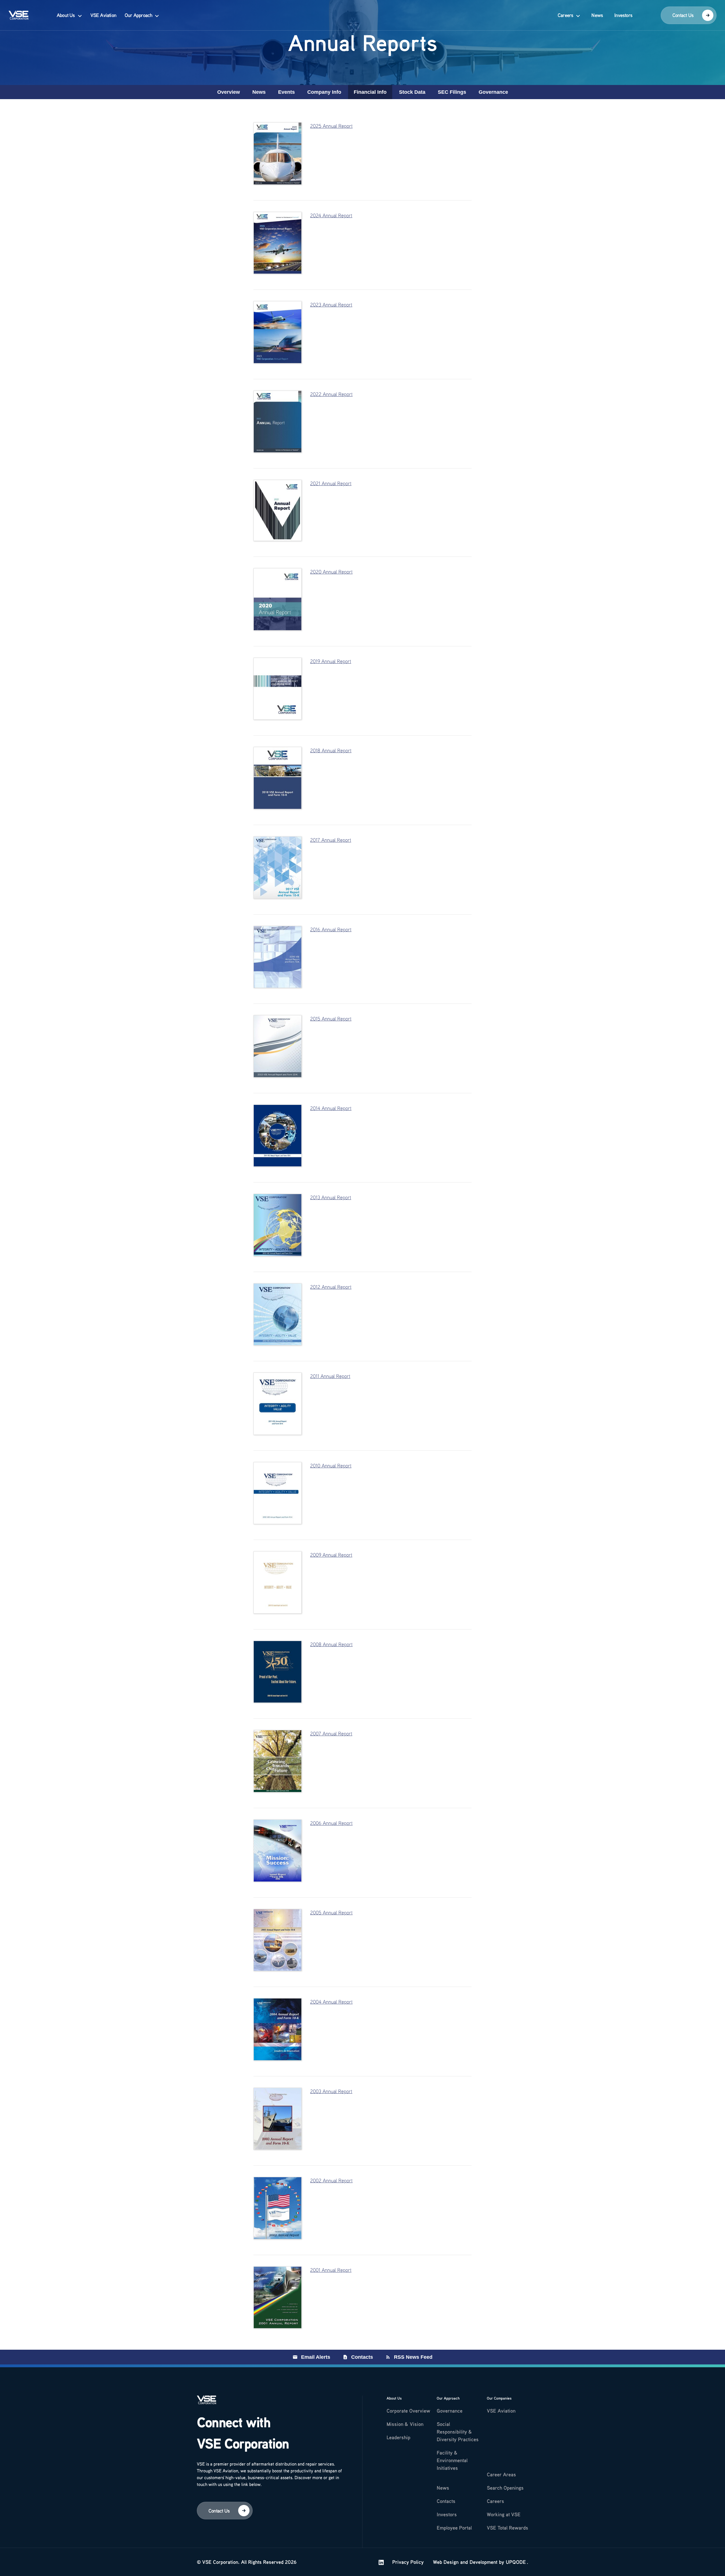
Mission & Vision (405, 2424)
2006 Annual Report (331, 1823)
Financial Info (370, 92)
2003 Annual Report (331, 2091)
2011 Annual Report (330, 1376)
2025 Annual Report (331, 126)
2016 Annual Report (331, 929)
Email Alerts (316, 2357)
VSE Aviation (103, 15)
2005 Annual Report (331, 1912)
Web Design (446, 2562)
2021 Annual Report (331, 483)
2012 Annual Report (331, 1287)
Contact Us (683, 15)
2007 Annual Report (331, 1733)
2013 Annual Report (331, 1197)
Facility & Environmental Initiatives (452, 2460)
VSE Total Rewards (507, 2528)
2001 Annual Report (331, 2270)
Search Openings (505, 2488)
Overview (229, 92)
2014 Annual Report (331, 1108)
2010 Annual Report (331, 1465)
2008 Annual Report (331, 1644)
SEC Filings (452, 92)
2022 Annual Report (331, 394)
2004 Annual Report (331, 2002)
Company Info (324, 92)
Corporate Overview (408, 2411)
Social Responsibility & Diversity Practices (458, 2432)
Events (286, 92)
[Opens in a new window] (381, 2562)
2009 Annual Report (331, 1555)
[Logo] (206, 2403)
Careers (565, 15)
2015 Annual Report (331, 1019)
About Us (66, 15)
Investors (623, 15)
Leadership (398, 2437)
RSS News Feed (413, 2357)
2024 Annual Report (331, 215)
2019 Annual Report (331, 661)
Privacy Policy (408, 2562)
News (597, 15)
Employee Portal (454, 2528)
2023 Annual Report (331, 304)
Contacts (362, 2357)
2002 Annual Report (331, 2180)
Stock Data (412, 92)
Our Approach (138, 15)
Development (483, 2562)
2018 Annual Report (331, 750)
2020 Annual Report (331, 572)
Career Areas (501, 2474)
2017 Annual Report (331, 840)
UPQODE (516, 2562)
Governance (493, 92)
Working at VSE (504, 2514)
